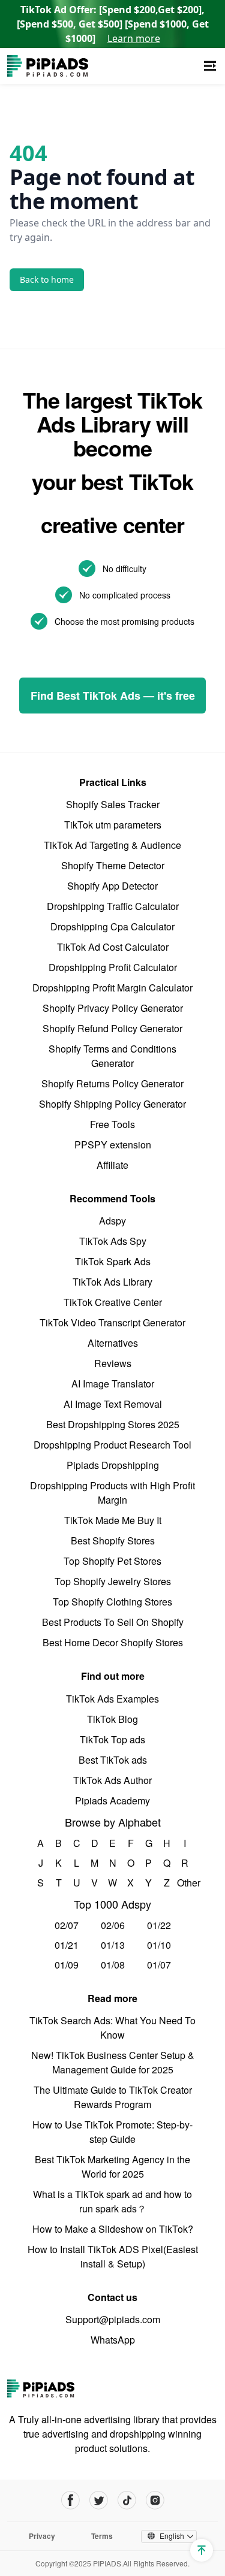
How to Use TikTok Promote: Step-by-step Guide (112, 2132)
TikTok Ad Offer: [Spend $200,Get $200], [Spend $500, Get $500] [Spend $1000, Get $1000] (113, 24)
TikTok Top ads (112, 1739)
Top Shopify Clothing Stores (112, 1602)
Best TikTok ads (113, 1760)
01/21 (67, 1945)
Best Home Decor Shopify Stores (113, 1642)
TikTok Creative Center (113, 1302)
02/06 (113, 1925)
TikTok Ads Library (112, 1282)
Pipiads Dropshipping (113, 1465)
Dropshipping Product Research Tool (112, 1445)
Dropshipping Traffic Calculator (113, 906)
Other (184, 1883)
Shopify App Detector (112, 886)
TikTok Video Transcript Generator (112, 1322)
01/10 (159, 1945)
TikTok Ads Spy (113, 1241)
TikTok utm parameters (113, 825)
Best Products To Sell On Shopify (113, 1622)
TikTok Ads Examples (112, 1699)
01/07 (159, 1965)
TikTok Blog (112, 1719)
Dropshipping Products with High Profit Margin (112, 1493)
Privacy (42, 2536)
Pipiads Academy (112, 1801)
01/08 (113, 1965)
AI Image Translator (113, 1384)
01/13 (113, 1945)
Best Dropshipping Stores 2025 (113, 1424)
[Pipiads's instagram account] (155, 2500)
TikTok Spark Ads (113, 1261)
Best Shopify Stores (113, 1541)
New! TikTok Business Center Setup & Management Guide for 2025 (113, 2062)
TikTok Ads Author (112, 1780)
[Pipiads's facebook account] (70, 2500)
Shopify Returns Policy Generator (112, 1083)
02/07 (67, 1925)
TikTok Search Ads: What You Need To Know (112, 2028)
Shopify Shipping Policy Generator (112, 1104)
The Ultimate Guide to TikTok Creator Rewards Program (113, 2097)
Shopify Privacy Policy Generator (113, 1008)
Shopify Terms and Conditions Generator (112, 1056)
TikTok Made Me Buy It (113, 1520)
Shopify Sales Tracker (113, 804)
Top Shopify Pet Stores (112, 1561)
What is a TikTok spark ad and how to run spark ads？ (112, 2201)
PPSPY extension (113, 1145)
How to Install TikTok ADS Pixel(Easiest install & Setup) (113, 2256)
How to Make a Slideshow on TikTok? (113, 2229)
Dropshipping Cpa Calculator (112, 926)
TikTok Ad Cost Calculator (113, 947)
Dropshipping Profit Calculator (113, 967)
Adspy (112, 1221)
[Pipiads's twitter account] (99, 2500)
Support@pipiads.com (113, 2319)
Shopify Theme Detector (113, 865)
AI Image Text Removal (113, 1404)
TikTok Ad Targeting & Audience (112, 845)
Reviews (113, 1363)
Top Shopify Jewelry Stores (113, 1581)
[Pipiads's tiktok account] (127, 2500)
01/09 (67, 1965)
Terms (102, 2536)
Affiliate (112, 1165)
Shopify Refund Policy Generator (112, 1028)
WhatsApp (113, 2340)
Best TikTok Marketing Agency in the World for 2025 (112, 2167)
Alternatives (113, 1343)
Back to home (47, 279)
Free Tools (112, 1124)
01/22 (159, 1925)
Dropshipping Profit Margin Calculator (112, 988)
